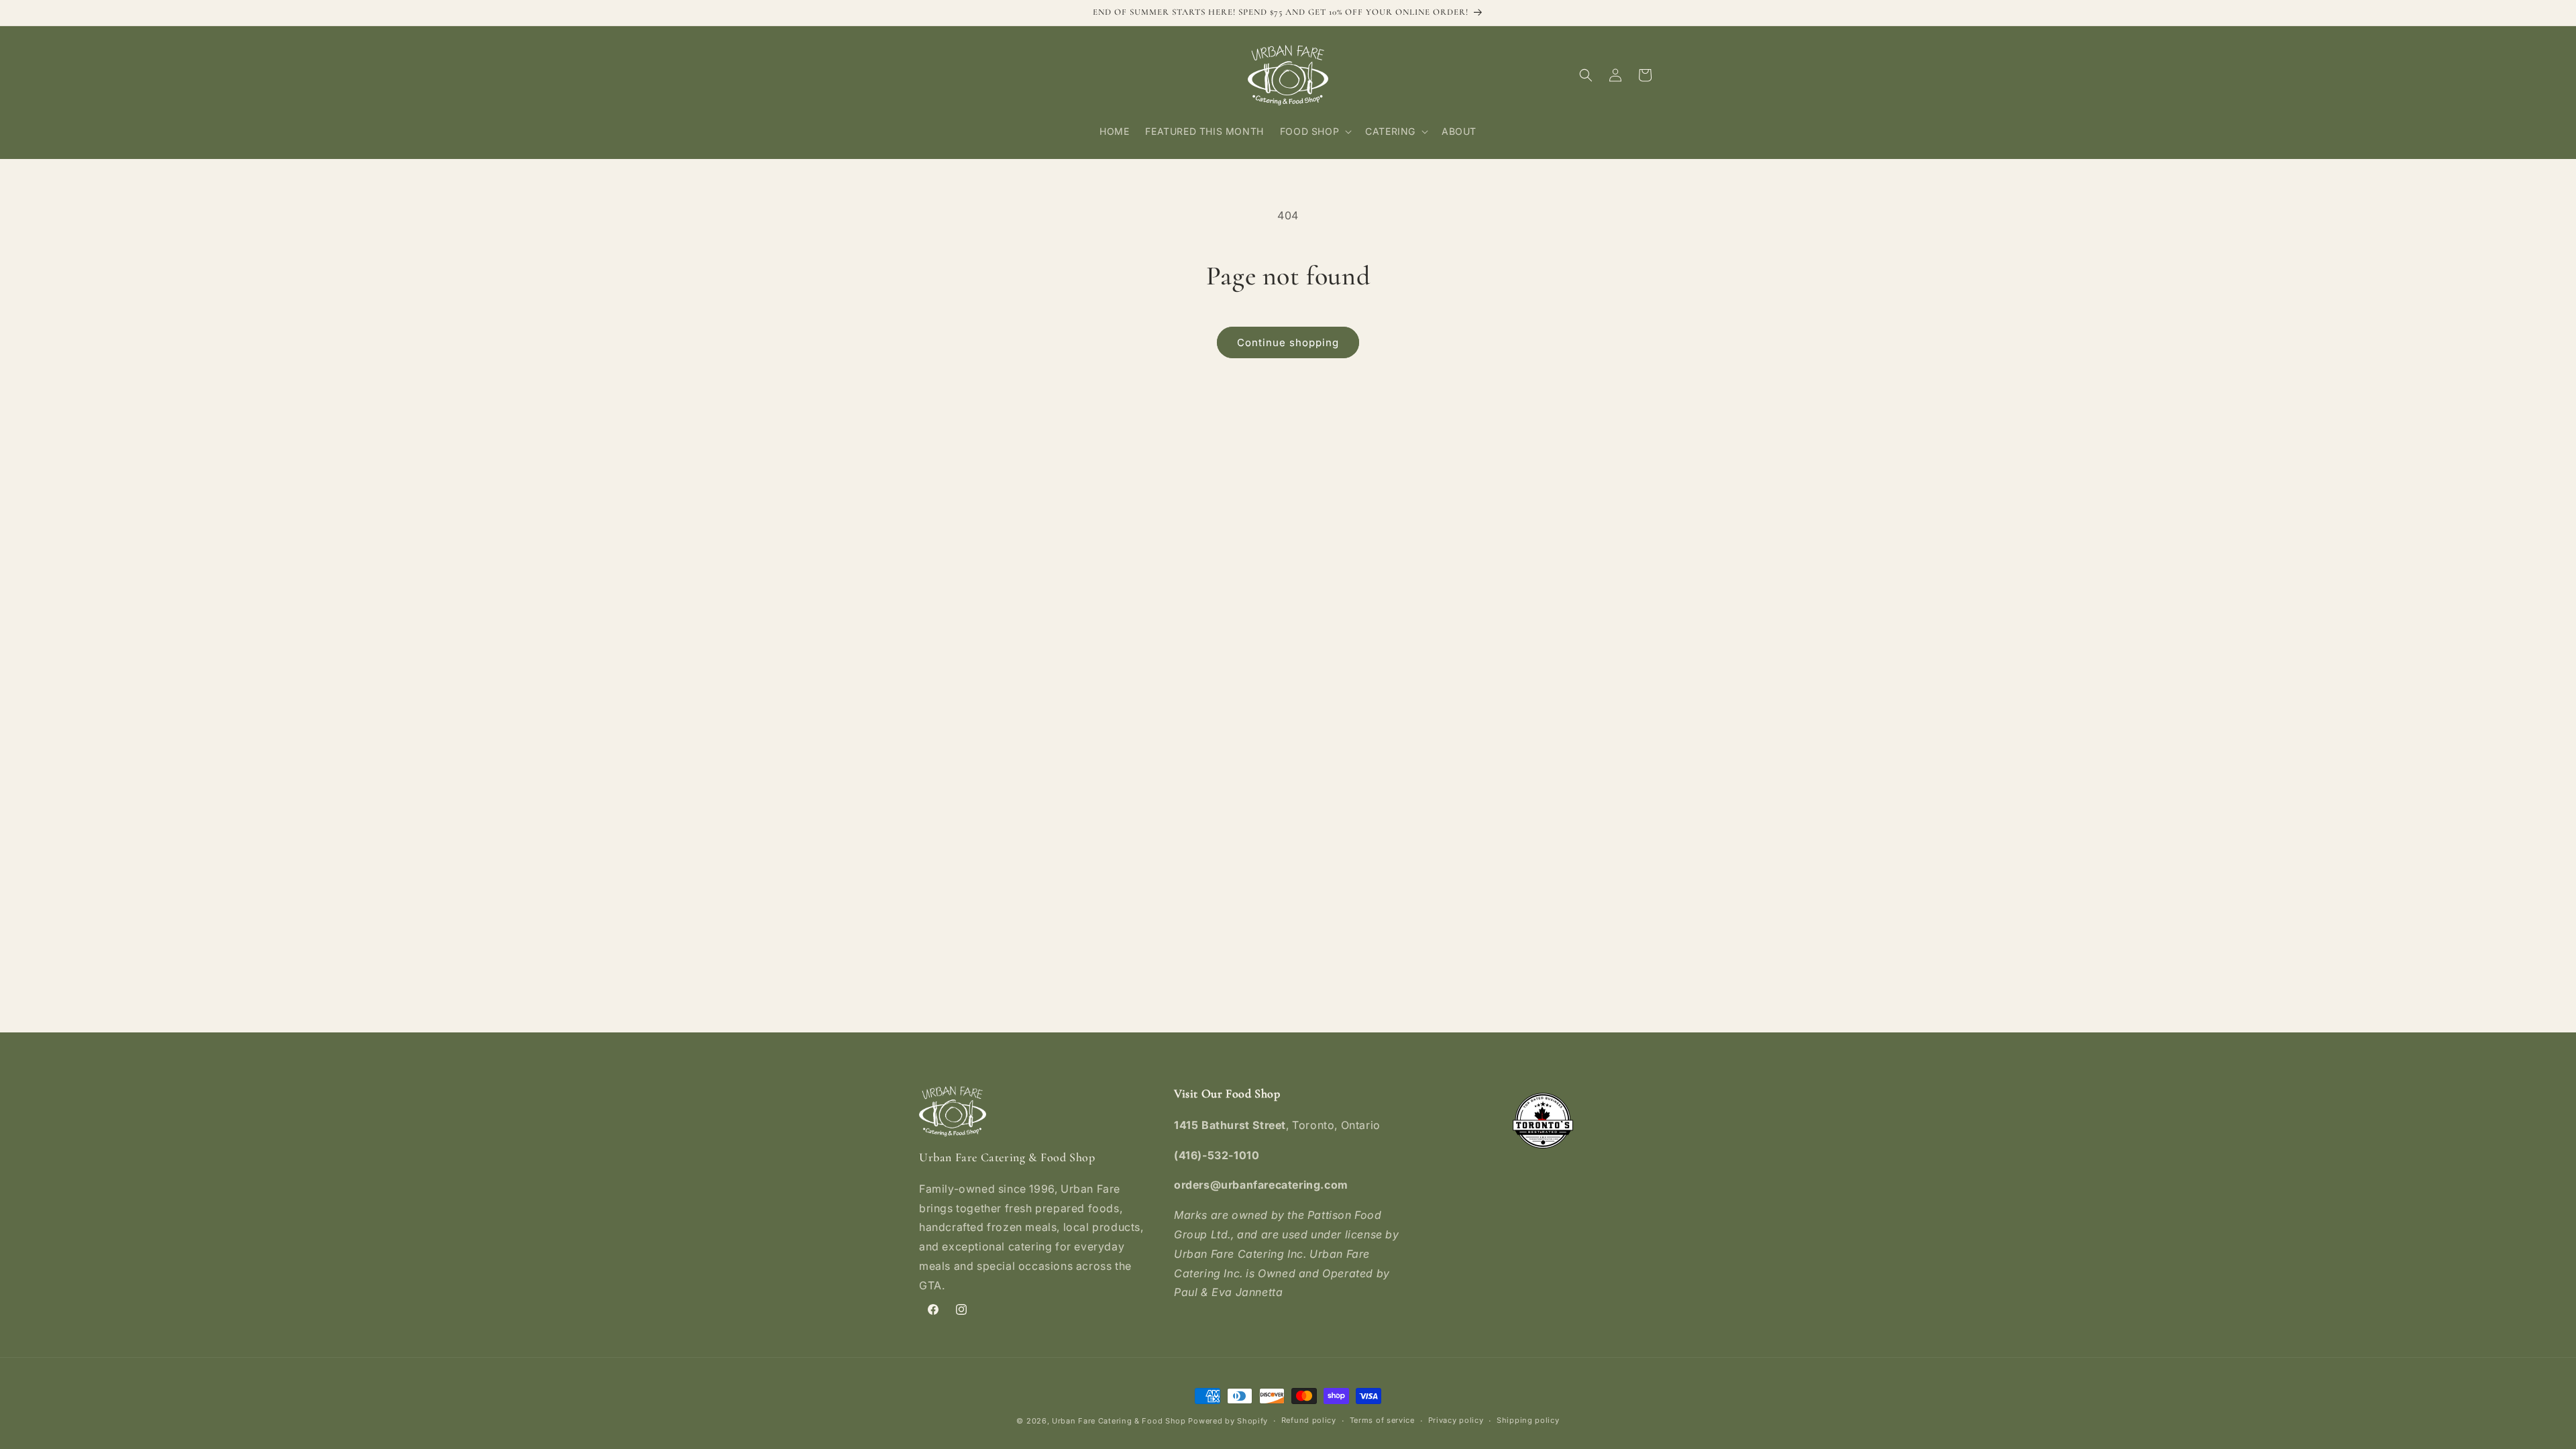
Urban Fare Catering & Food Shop (1119, 1421)
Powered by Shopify (1228, 1421)
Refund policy (1309, 1420)
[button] (1314, 131)
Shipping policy (1528, 1420)
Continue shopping (1288, 342)
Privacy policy (1456, 1420)
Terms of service (1382, 1420)
